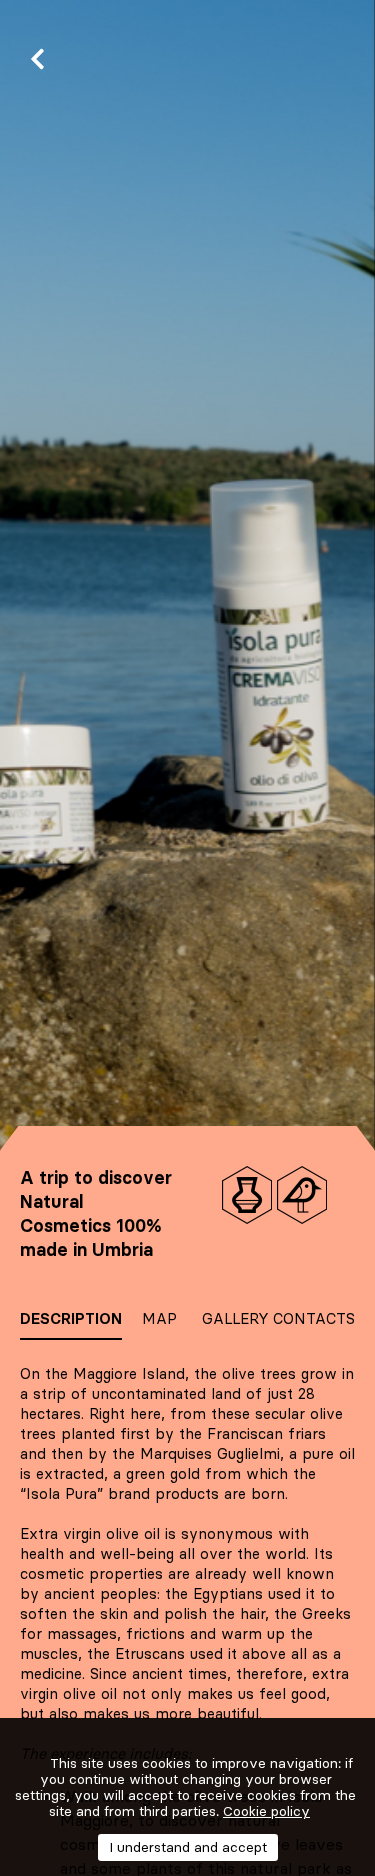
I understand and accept (188, 1847)
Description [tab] (71, 1318)
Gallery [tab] (235, 1318)
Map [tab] (159, 1318)
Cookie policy (266, 1811)
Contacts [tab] (314, 1318)
